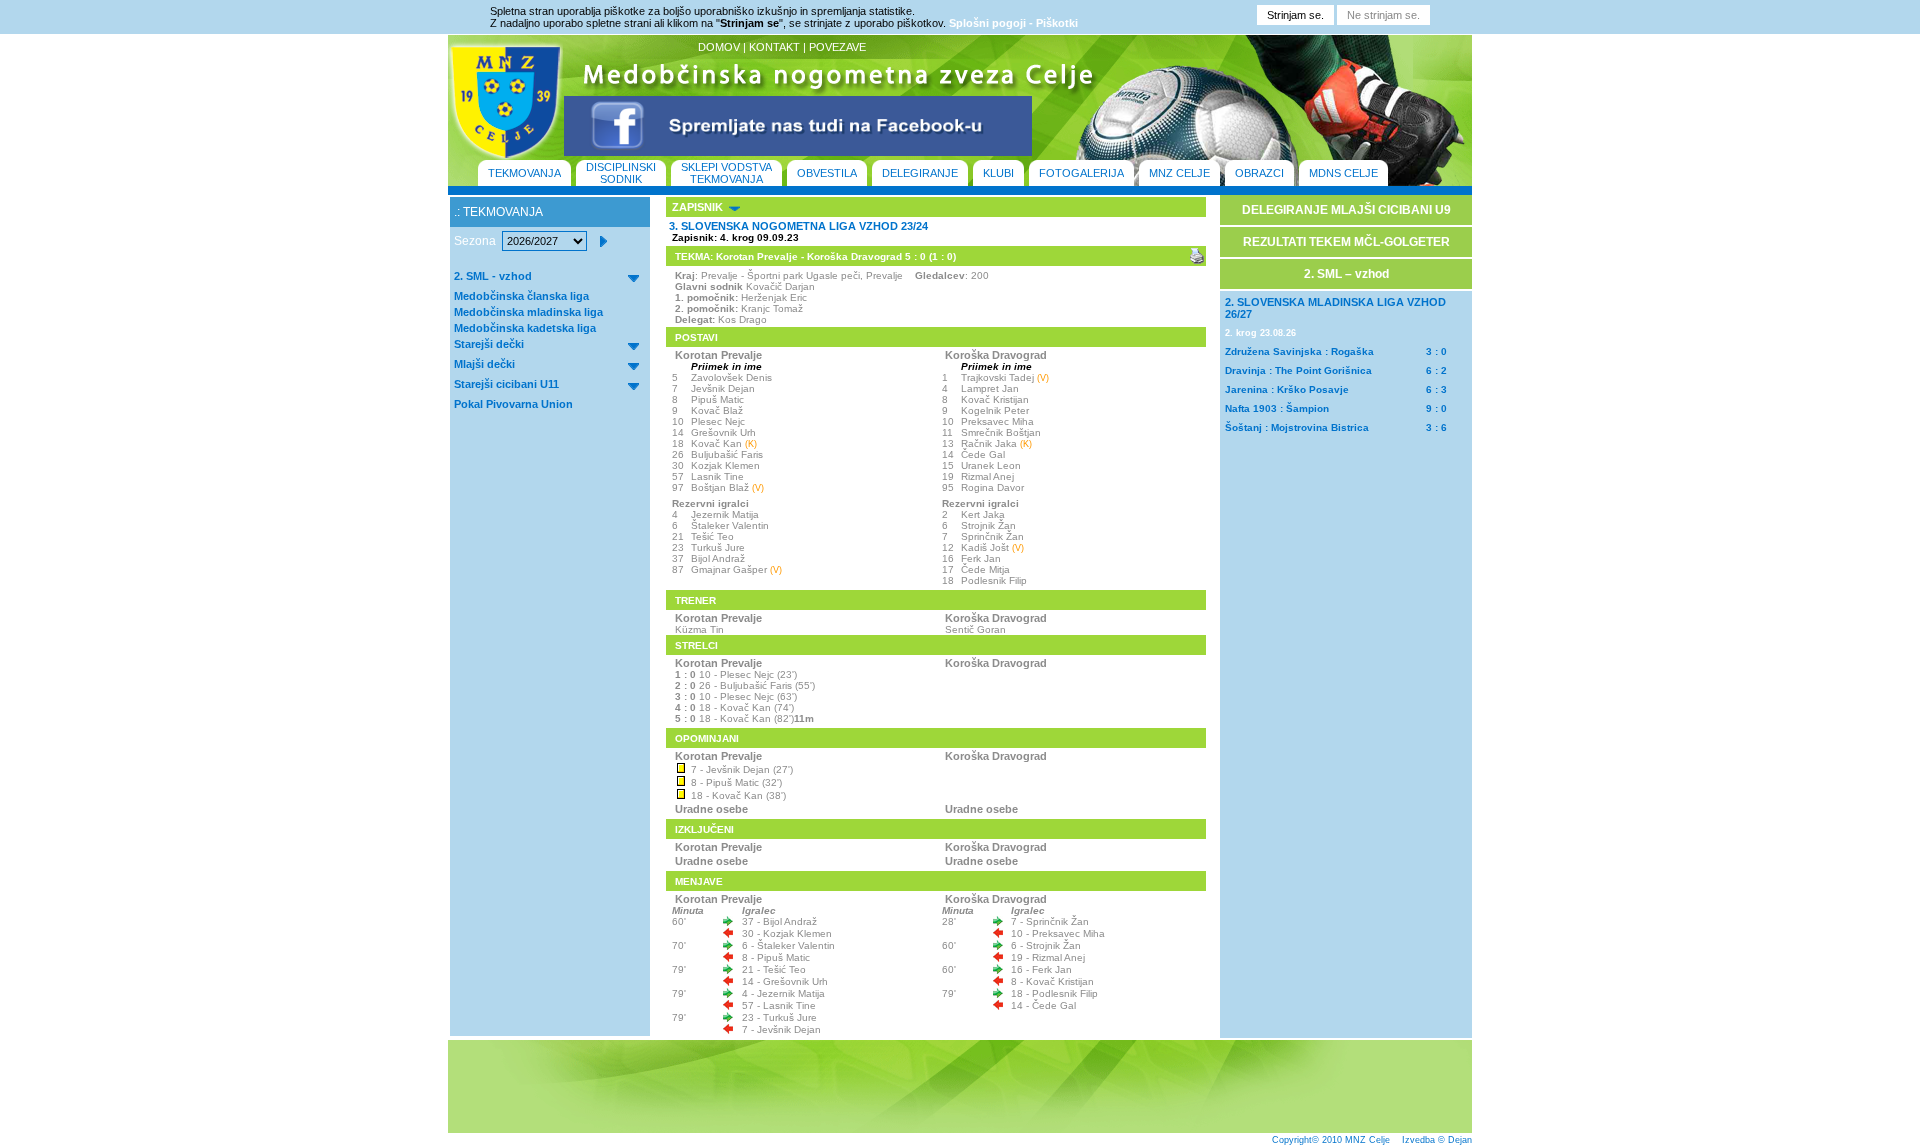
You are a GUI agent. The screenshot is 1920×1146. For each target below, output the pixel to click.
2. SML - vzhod (493, 276)
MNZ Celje (1367, 1140)
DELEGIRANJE (920, 173)
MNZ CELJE (1179, 173)
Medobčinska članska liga (521, 296)
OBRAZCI (1259, 173)
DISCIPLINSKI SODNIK (621, 173)
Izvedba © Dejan (1437, 1140)
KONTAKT (774, 47)
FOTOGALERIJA (1081, 173)
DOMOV (719, 47)
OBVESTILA (827, 173)
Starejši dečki (489, 344)
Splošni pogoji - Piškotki (1013, 23)
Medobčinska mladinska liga (528, 312)
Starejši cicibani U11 (506, 384)
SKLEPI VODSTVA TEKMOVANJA (726, 173)
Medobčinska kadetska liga (525, 328)
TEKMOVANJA (524, 173)
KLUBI (998, 173)
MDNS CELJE (1343, 173)
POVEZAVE (837, 47)
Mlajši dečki (484, 364)
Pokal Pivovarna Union (513, 404)
